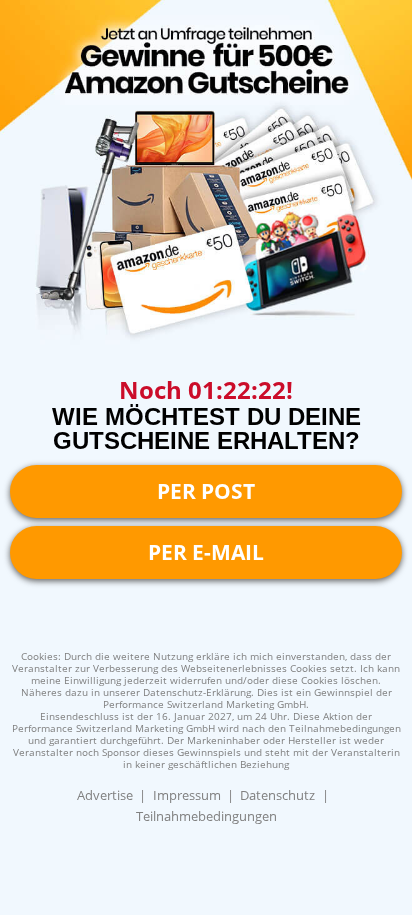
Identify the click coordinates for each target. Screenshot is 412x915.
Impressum (187, 795)
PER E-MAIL (206, 552)
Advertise (105, 795)
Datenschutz (277, 795)
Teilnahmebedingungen (206, 816)
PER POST (206, 491)
